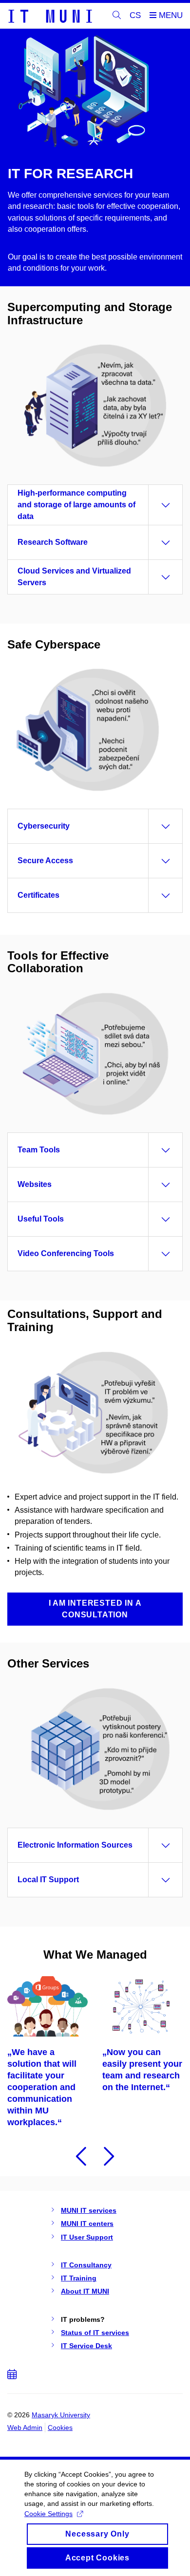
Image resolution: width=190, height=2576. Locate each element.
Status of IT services (95, 2333)
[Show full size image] (95, 1412)
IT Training (79, 2278)
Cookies (60, 2428)
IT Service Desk (86, 2346)
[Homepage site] (50, 16)
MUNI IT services (89, 2210)
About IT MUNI (85, 2291)
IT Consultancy (86, 2265)
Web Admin (25, 2428)
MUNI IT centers (87, 2224)
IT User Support (87, 2237)
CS (135, 15)
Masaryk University (61, 2415)
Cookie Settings (48, 2514)
